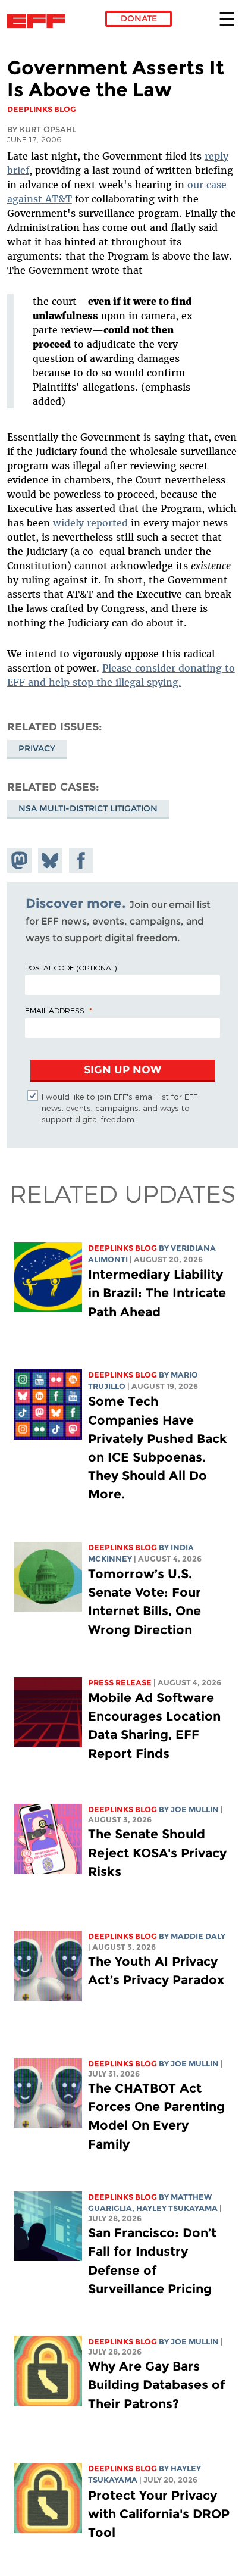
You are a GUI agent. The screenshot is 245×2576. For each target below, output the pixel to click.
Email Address (55, 1010)
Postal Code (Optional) (71, 967)
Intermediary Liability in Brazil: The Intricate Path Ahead (157, 1293)
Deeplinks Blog (122, 1248)
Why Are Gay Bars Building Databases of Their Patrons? (156, 2385)
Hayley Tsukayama (177, 2208)
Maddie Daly (198, 1936)
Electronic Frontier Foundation (40, 21)
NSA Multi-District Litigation (88, 808)
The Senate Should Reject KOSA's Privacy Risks (157, 1852)
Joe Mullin (195, 1810)
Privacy (37, 748)
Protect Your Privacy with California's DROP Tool (159, 2514)
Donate (139, 18)
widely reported (90, 523)
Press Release (120, 1683)
